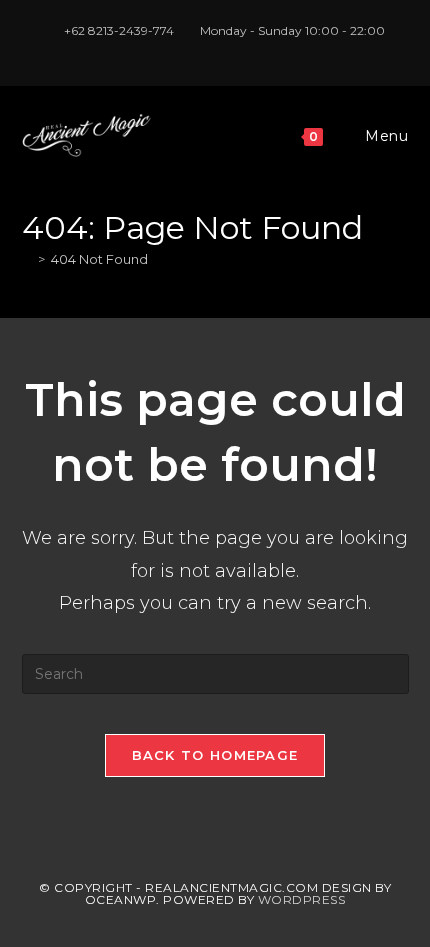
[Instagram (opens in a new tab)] (218, 51)
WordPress (302, 899)
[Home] (27, 259)
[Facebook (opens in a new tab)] (195, 51)
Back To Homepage (215, 755)
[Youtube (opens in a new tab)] (238, 51)
